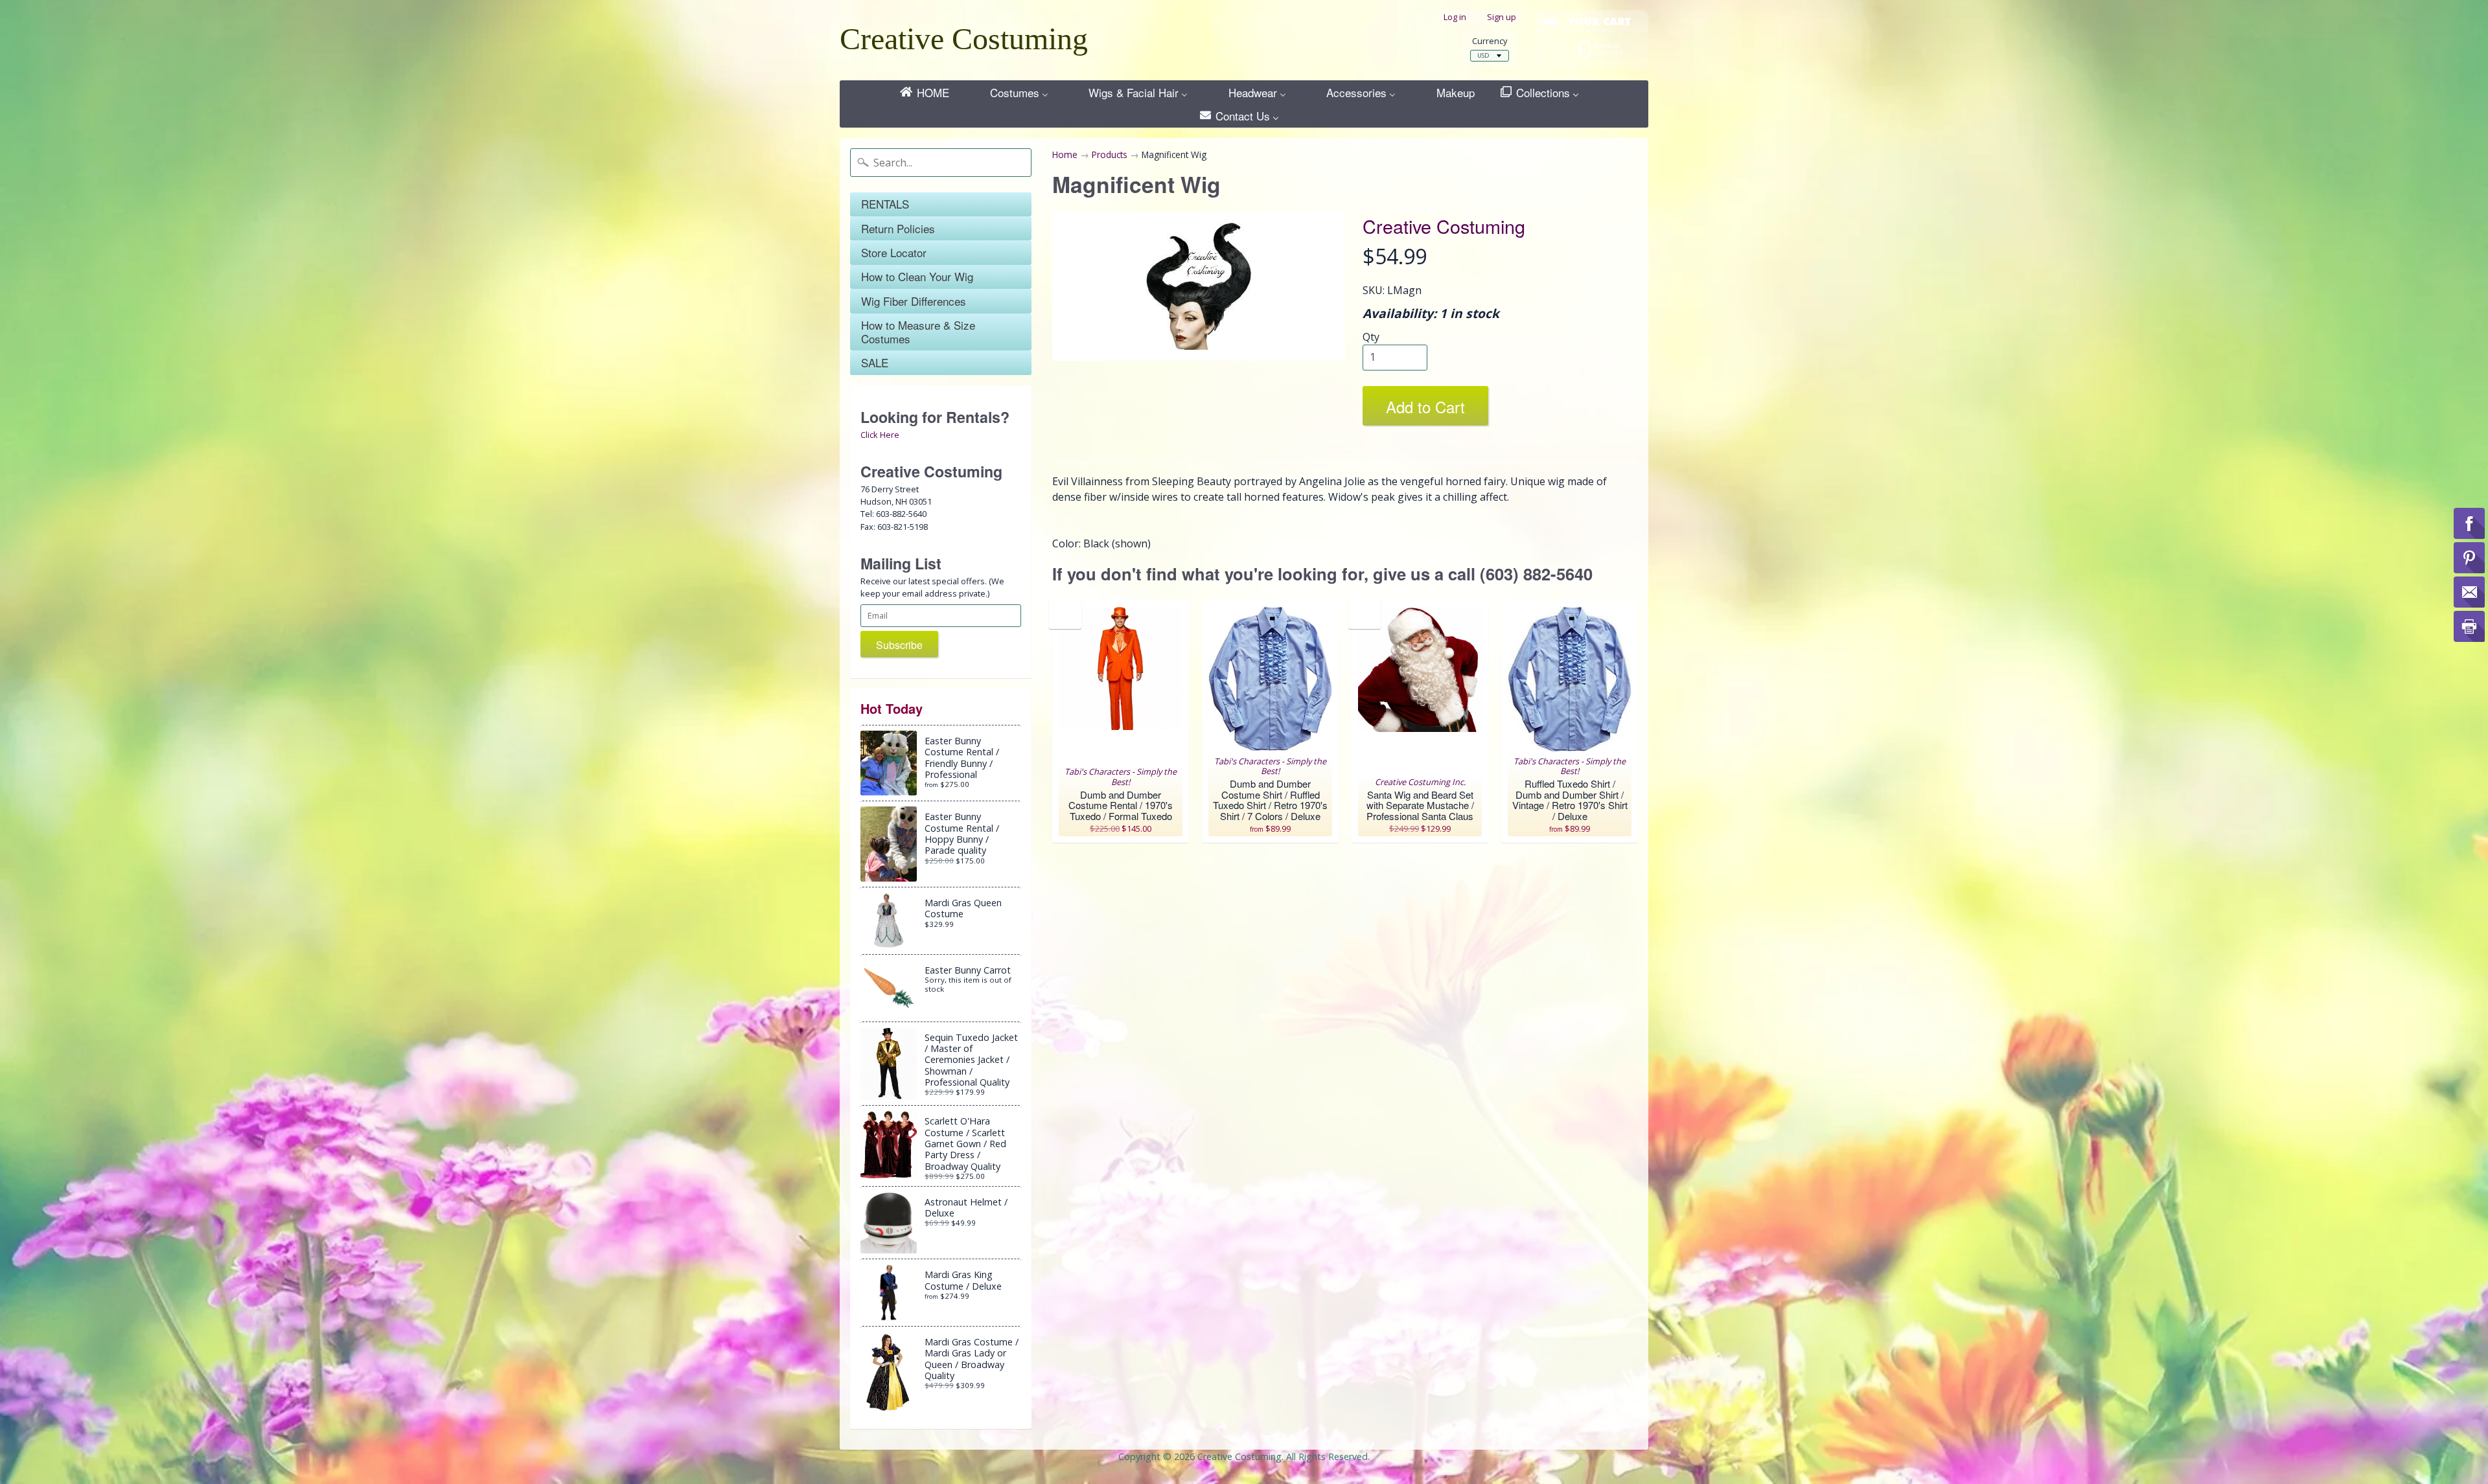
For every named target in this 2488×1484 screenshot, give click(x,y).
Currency (1490, 41)
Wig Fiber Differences (914, 301)
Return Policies (898, 228)
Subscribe (899, 645)
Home (1065, 154)
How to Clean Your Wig (917, 276)
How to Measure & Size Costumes (918, 331)
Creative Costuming (964, 39)
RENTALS (885, 204)
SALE (875, 362)
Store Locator (894, 252)
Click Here (880, 435)
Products (1110, 154)
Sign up (1502, 17)
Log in (1455, 17)
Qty (1371, 337)
